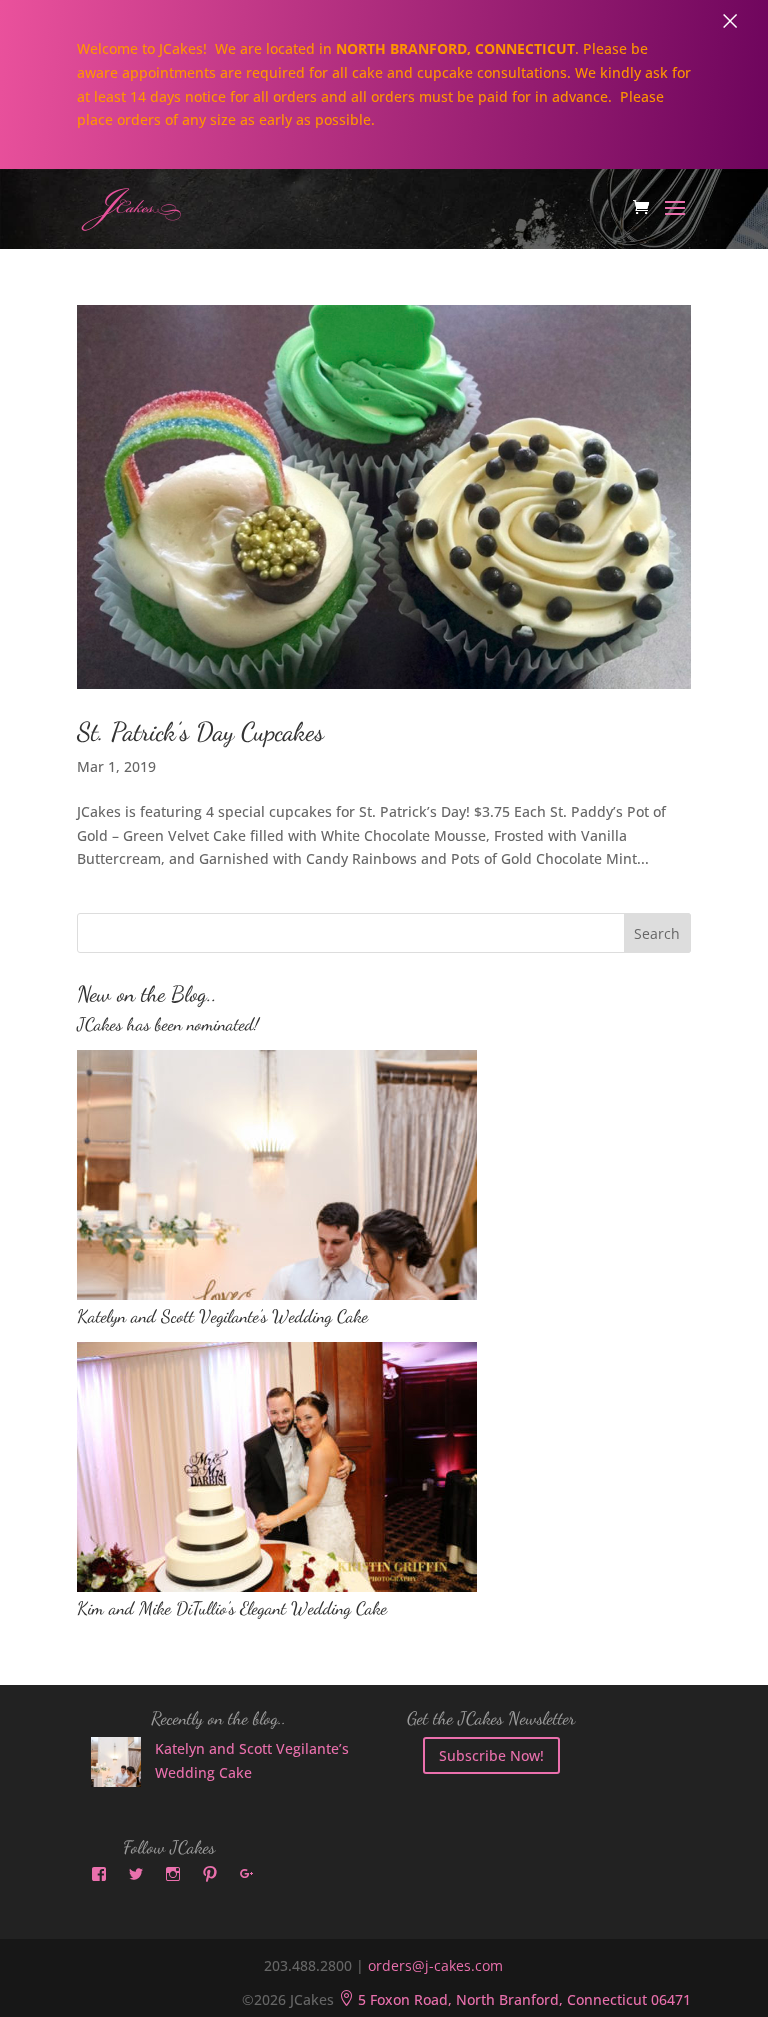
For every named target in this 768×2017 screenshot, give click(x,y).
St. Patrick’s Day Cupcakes (200, 731)
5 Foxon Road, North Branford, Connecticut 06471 (514, 1999)
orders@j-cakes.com (435, 1965)
